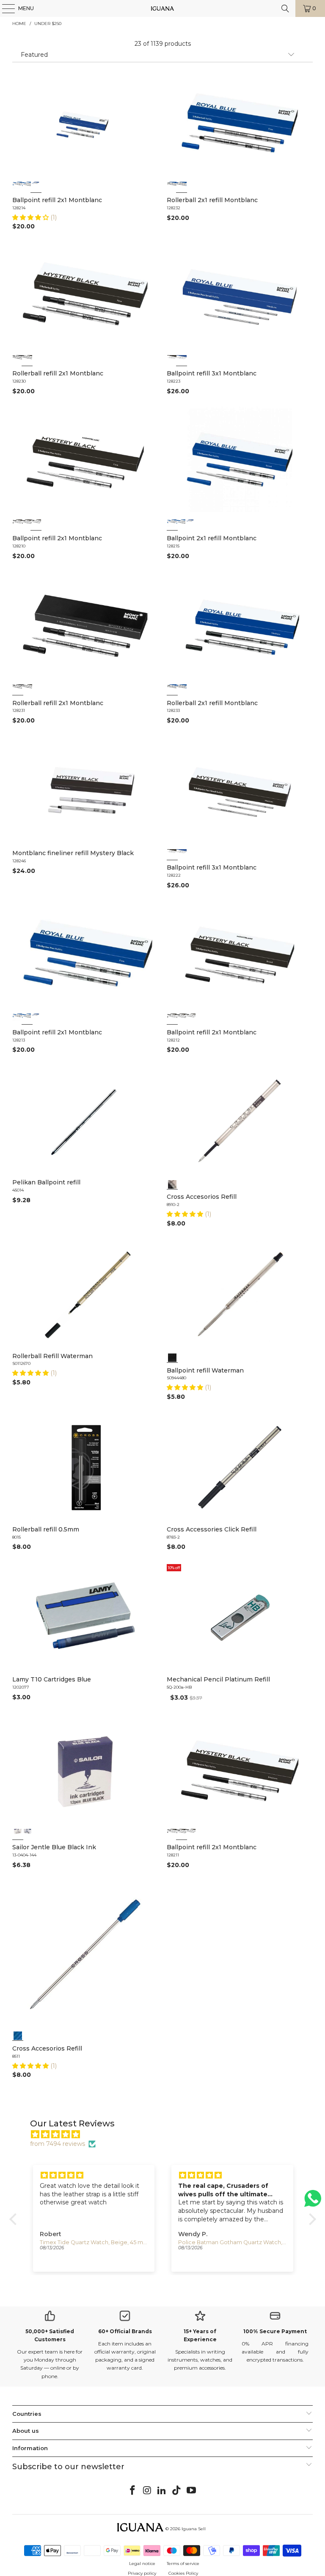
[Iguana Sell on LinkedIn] (162, 2491)
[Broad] (18, 186)
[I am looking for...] (285, 8)
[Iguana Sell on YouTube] (192, 2491)
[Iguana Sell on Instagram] (147, 2491)
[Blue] (182, 360)
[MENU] (4, 8)
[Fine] (27, 186)
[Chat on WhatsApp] (313, 2202)
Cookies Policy (183, 2573)
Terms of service (183, 2563)
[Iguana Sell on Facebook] (133, 2491)
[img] (167, 2134)
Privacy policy (142, 2573)
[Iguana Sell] (162, 8)
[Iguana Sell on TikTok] (177, 2491)
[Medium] (36, 186)
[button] (31, 217)
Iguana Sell (194, 2529)
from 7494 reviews (58, 2144)
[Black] (172, 360)
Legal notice (142, 2563)
